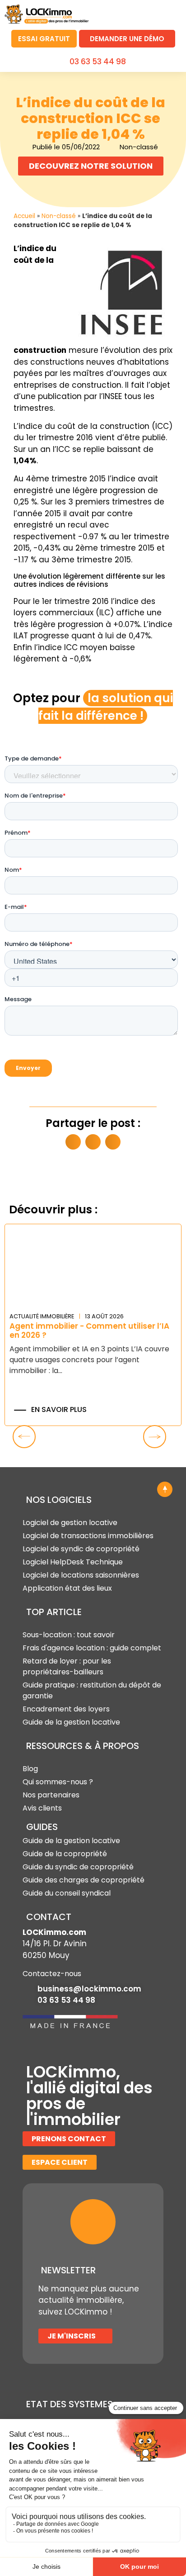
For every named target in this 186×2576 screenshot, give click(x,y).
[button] (170, 13)
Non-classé (59, 216)
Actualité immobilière (42, 1316)
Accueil (24, 216)
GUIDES (42, 1827)
